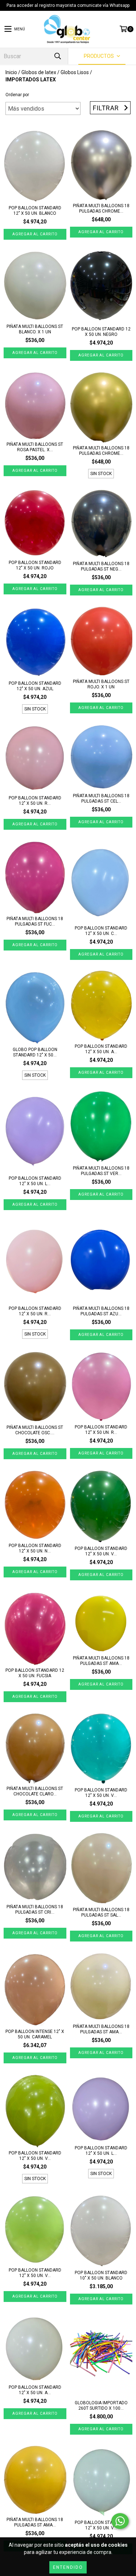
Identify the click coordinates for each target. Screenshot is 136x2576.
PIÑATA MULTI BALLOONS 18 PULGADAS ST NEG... (101, 566)
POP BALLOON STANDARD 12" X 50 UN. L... (35, 1181)
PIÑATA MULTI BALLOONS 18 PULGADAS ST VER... (101, 1171)
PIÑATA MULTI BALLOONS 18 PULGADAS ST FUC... (35, 921)
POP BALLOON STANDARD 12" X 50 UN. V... (101, 1551)
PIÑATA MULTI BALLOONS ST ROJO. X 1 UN (101, 684)
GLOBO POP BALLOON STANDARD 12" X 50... (35, 1052)
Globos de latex (39, 72)
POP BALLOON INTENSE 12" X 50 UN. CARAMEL (35, 2034)
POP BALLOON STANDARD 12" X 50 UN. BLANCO (35, 211)
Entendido (68, 2567)
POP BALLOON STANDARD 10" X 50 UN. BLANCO (101, 2275)
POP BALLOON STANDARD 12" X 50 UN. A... (101, 1049)
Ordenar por (17, 95)
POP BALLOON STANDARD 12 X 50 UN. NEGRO (101, 332)
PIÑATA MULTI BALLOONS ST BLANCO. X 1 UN (35, 329)
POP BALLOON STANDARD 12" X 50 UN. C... (101, 931)
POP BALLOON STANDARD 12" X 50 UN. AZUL (35, 686)
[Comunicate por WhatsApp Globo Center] (120, 2521)
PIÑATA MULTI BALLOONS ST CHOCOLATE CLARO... (35, 1791)
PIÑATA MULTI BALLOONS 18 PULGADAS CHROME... (101, 208)
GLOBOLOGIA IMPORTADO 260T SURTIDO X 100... (101, 2406)
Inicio (11, 72)
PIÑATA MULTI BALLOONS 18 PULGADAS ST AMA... (101, 1661)
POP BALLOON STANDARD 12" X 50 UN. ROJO (35, 565)
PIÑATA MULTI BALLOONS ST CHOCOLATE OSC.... (35, 1430)
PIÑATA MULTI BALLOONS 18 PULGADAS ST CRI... (35, 1909)
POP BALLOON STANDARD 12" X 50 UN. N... (35, 1548)
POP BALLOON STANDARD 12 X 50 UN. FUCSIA (35, 1673)
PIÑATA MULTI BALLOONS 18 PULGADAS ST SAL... (101, 1912)
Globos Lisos (75, 72)
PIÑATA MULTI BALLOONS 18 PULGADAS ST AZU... (101, 1311)
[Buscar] (57, 56)
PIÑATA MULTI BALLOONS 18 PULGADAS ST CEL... (101, 798)
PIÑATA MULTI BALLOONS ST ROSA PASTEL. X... (35, 447)
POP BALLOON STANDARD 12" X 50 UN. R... (35, 801)
